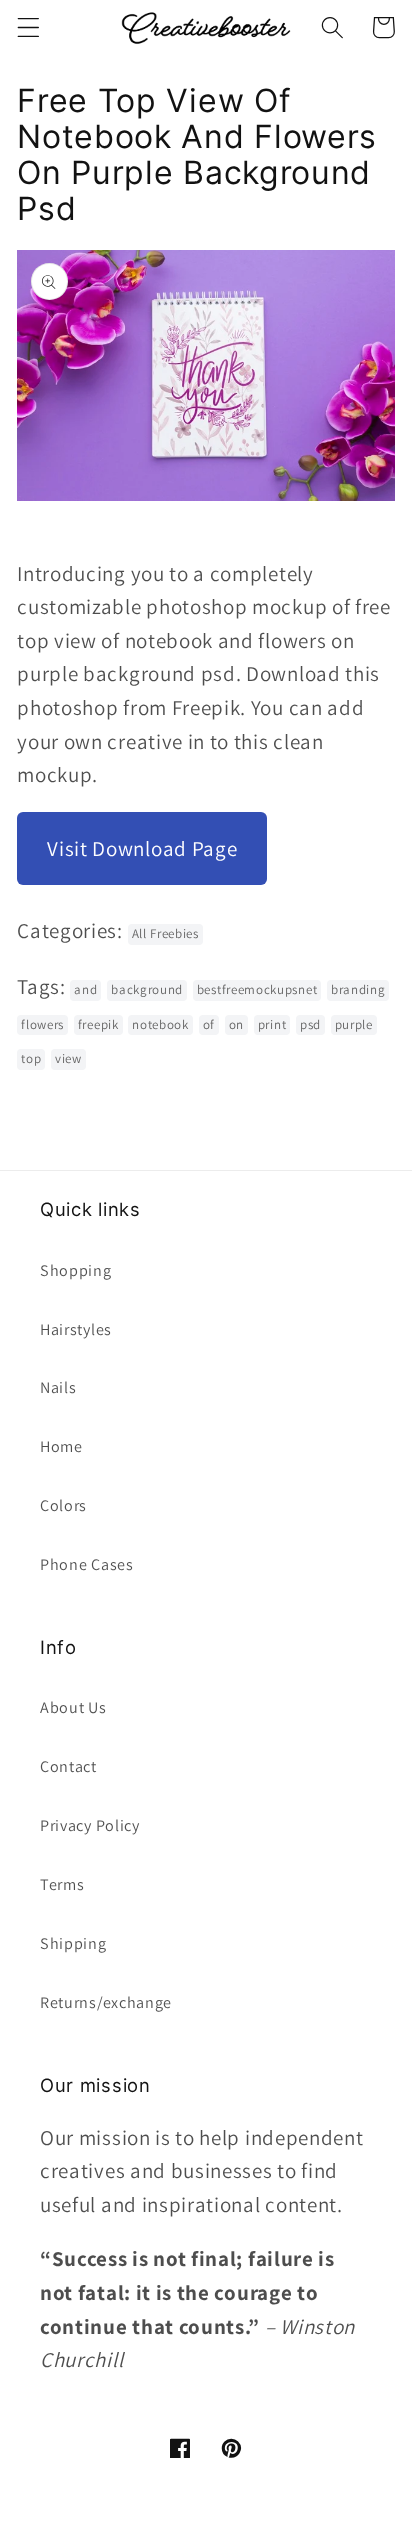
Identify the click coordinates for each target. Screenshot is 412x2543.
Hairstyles (76, 1329)
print (272, 1024)
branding (358, 989)
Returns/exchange (106, 2002)
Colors (63, 1505)
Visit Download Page (142, 848)
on (236, 1024)
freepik (98, 1024)
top (31, 1058)
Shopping (76, 1270)
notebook (160, 1024)
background (147, 989)
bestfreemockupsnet (257, 989)
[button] (28, 27)
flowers (42, 1024)
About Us (73, 1707)
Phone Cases (87, 1564)
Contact (68, 1766)
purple (354, 1024)
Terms (62, 1884)
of (209, 1024)
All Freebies (165, 933)
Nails (58, 1387)
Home (61, 1446)
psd (310, 1024)
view (68, 1058)
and (85, 989)
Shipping (73, 1943)
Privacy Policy (90, 1825)
